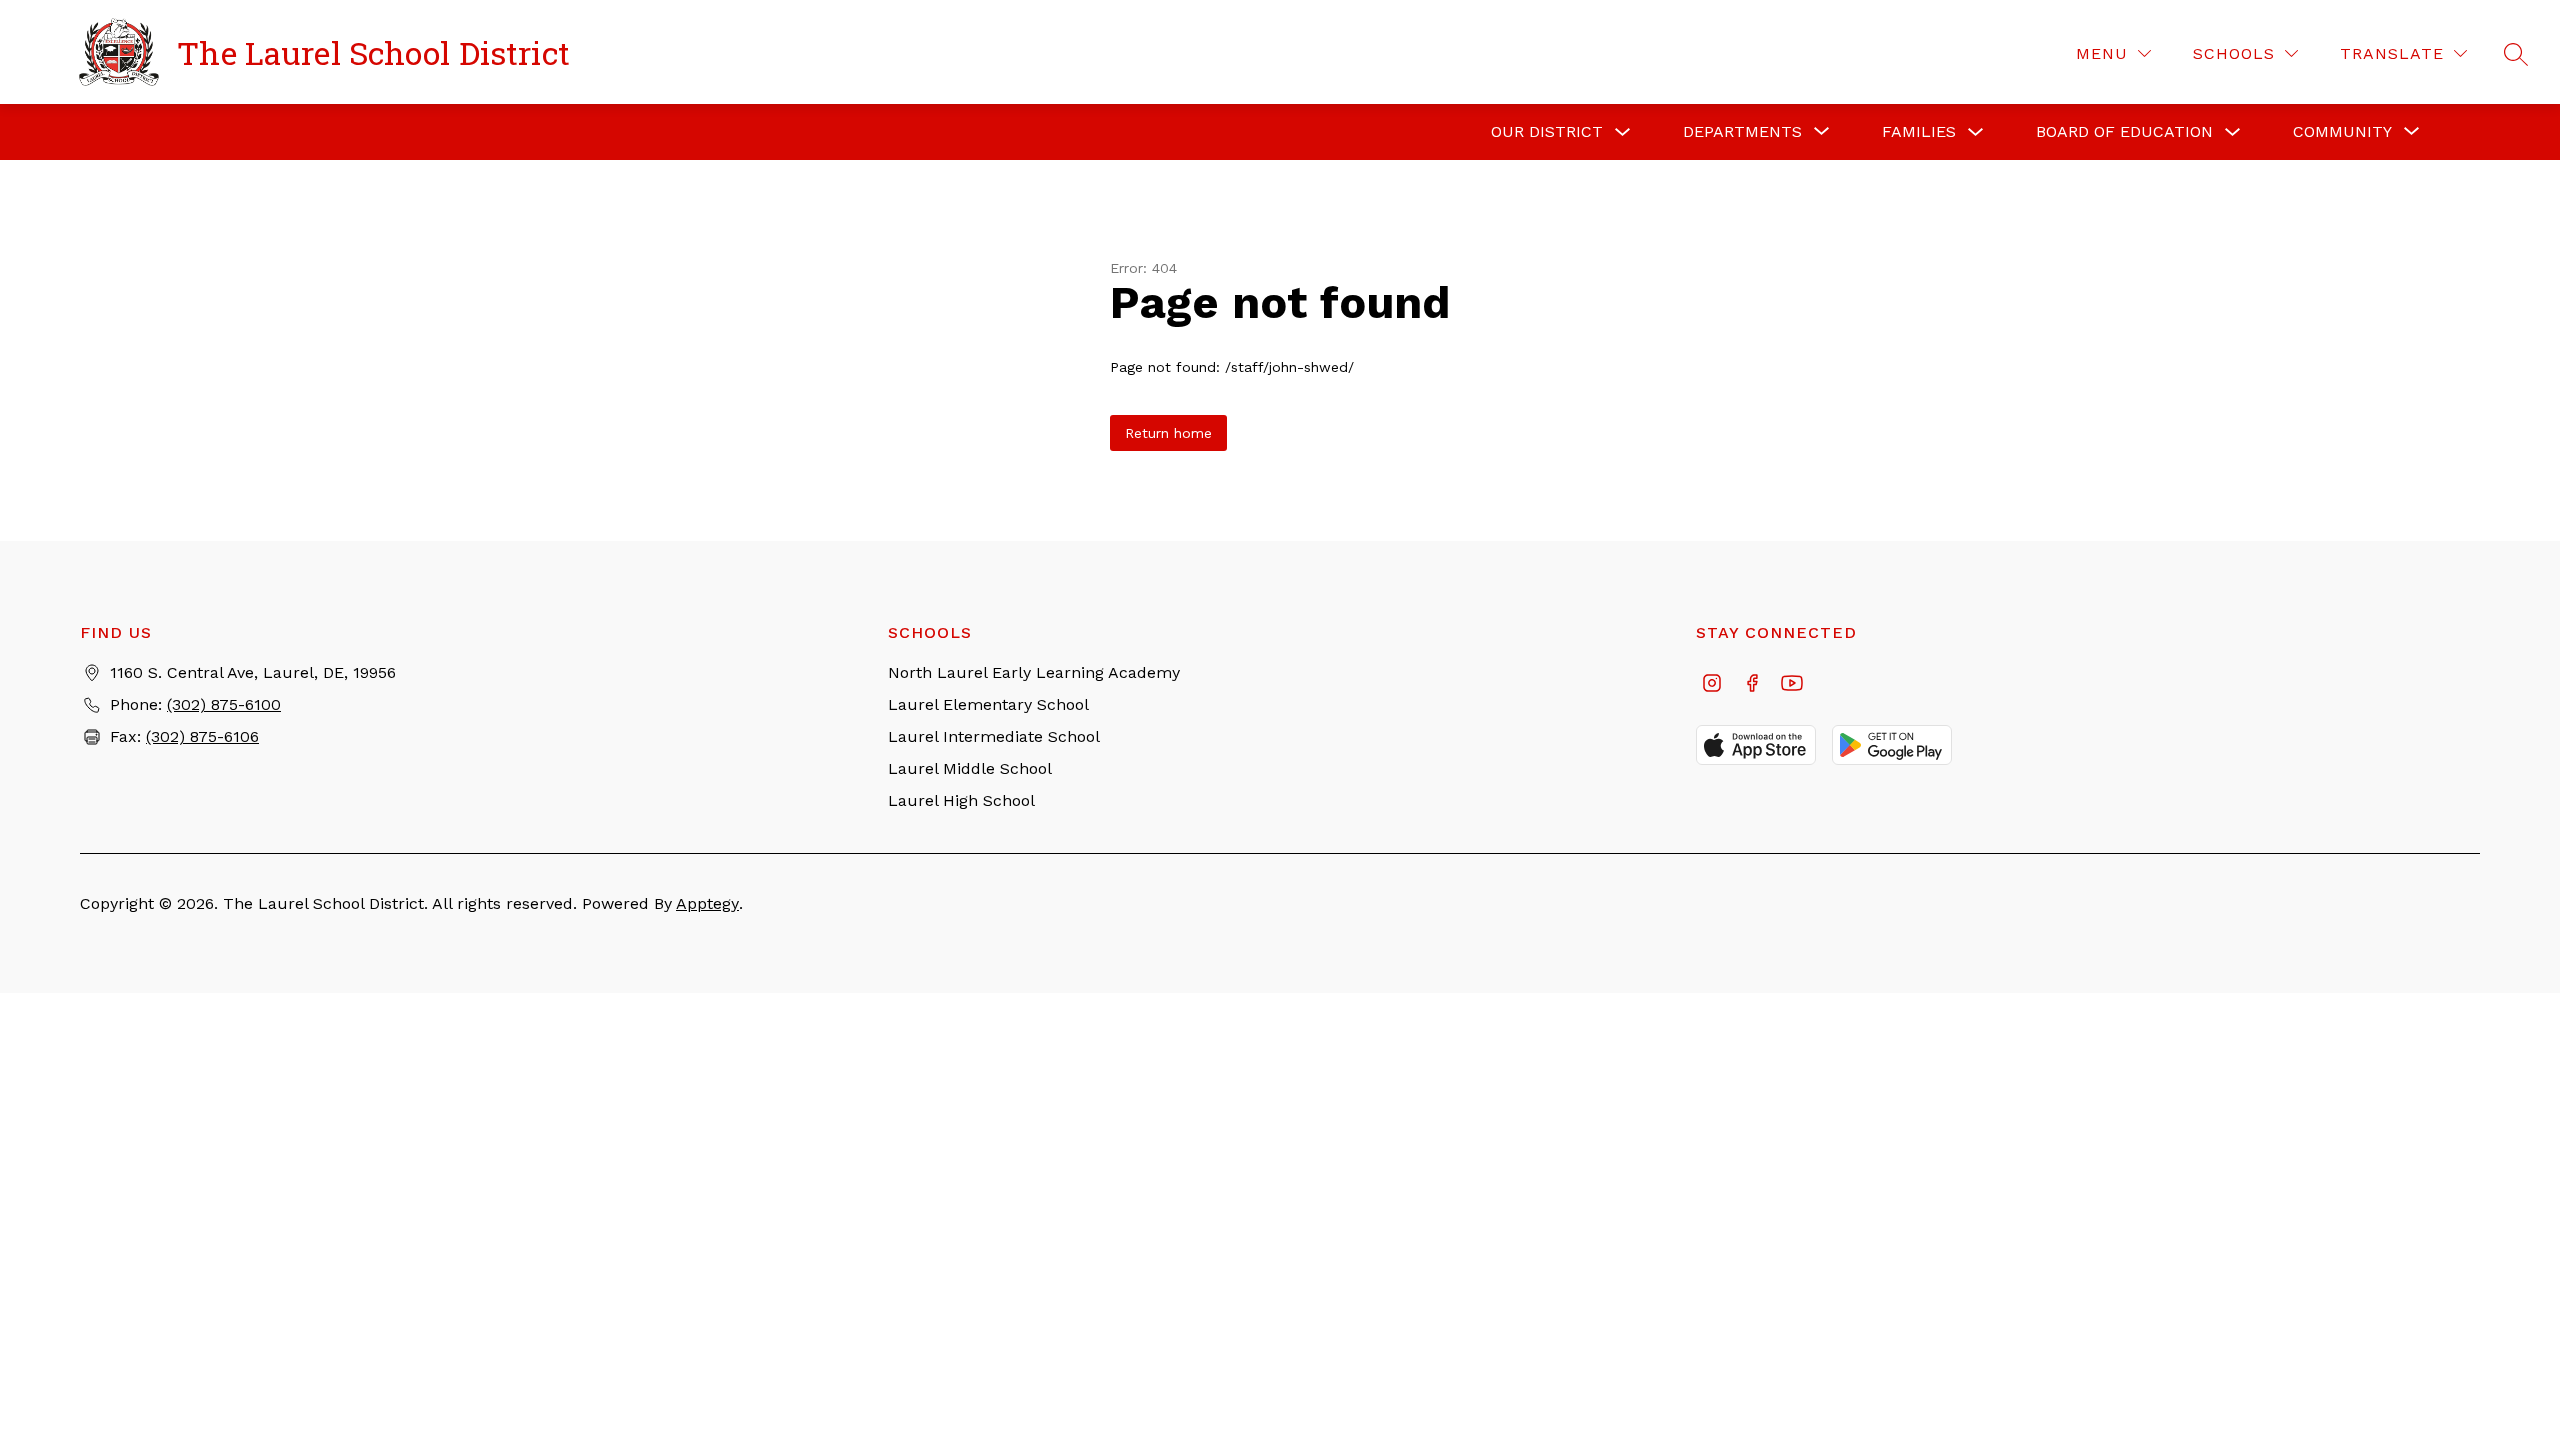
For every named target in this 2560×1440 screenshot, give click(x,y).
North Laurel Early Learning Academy (1034, 672)
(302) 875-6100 (224, 704)
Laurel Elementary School (988, 704)
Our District (1547, 131)
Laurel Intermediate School (994, 736)
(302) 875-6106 (202, 736)
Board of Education (2124, 131)
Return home (1168, 433)
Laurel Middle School (970, 768)
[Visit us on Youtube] (1792, 685)
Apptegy (707, 903)
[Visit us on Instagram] (1712, 685)
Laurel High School (961, 800)
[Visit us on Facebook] (1752, 685)
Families (1919, 131)
